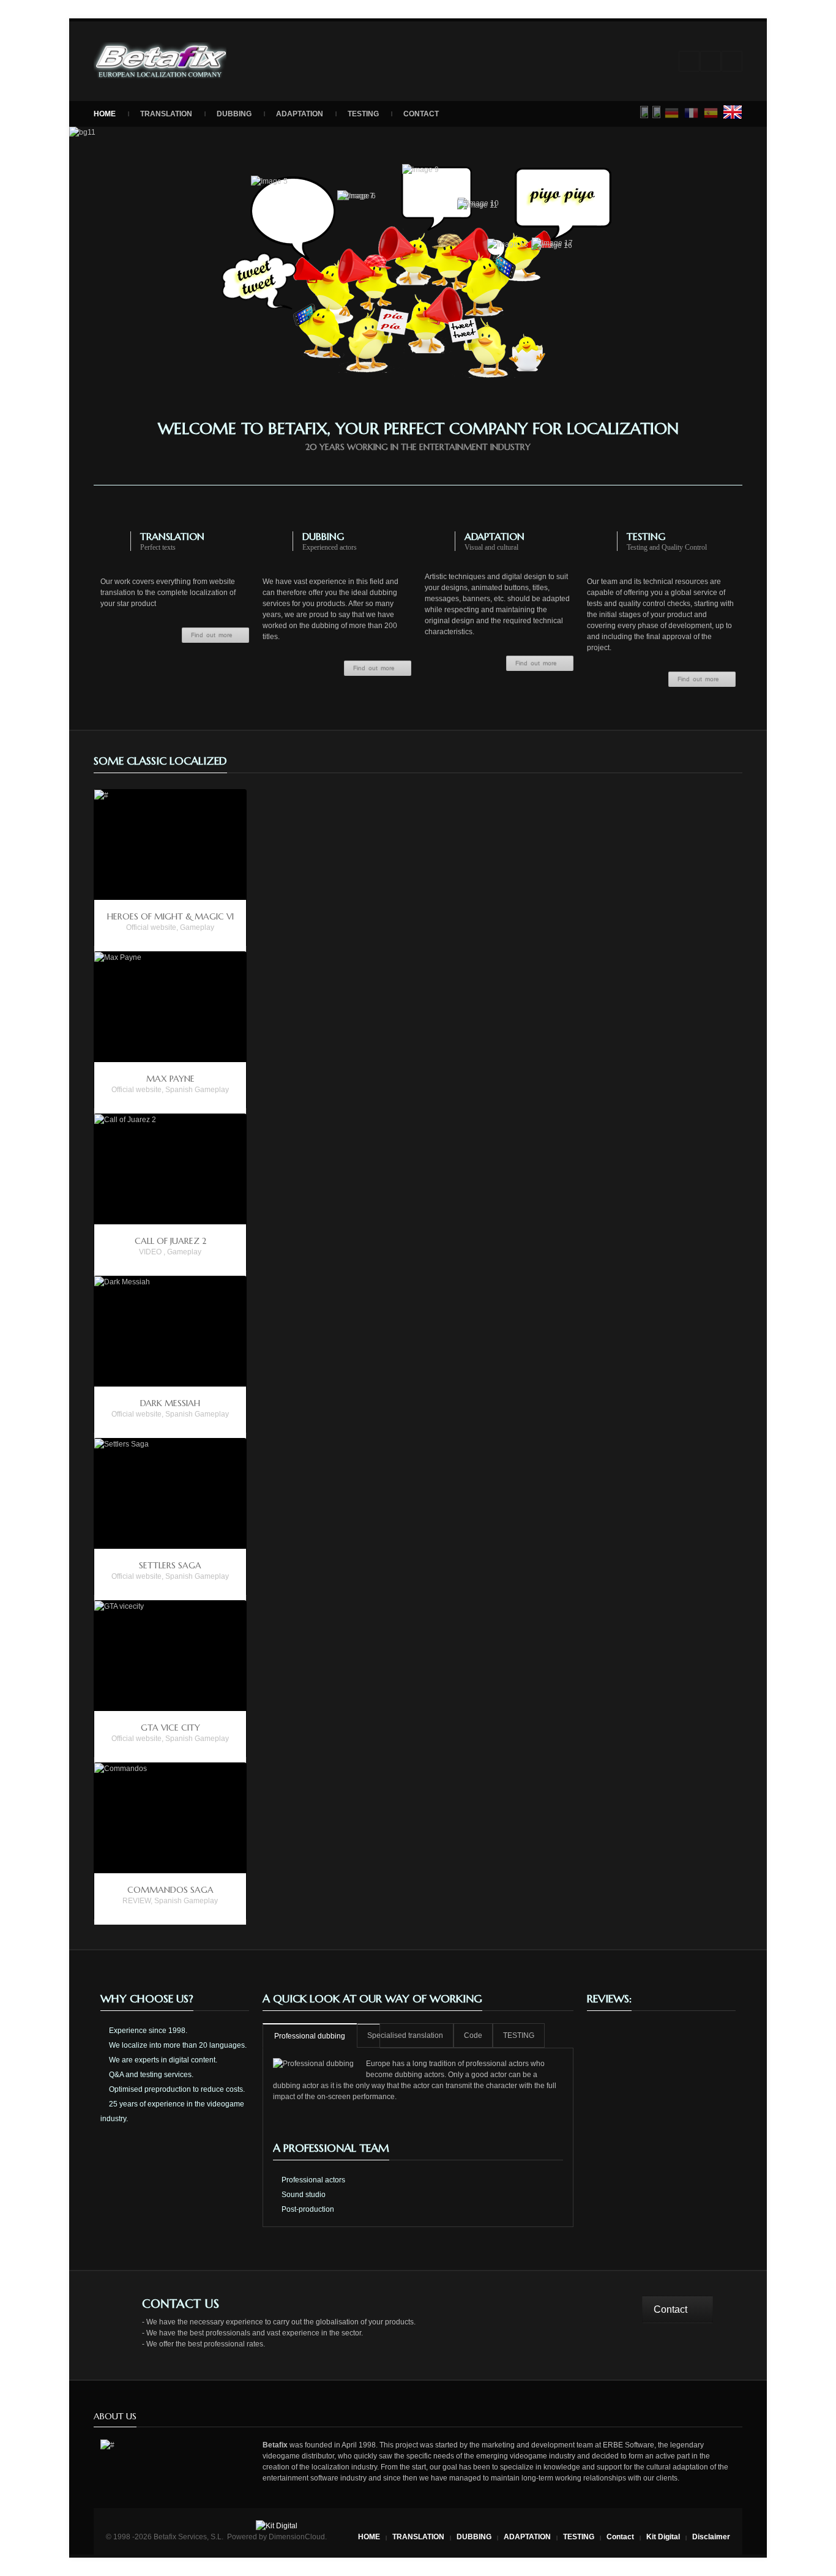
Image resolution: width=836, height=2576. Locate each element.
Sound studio (303, 2195)
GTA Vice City (170, 1728)
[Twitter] (732, 61)
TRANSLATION (166, 114)
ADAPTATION (300, 114)
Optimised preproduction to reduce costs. (176, 2089)
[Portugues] (644, 112)
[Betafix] (160, 61)
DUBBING (234, 114)
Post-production (307, 2209)
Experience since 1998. (147, 2031)
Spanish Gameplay (197, 1090)
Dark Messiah (170, 1403)
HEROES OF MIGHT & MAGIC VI (170, 916)
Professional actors (312, 2180)
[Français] (692, 113)
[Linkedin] (689, 61)
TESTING (363, 114)
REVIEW (136, 1901)
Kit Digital (663, 2537)
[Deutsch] (672, 113)
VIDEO (150, 1252)
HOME (369, 2537)
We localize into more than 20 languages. (177, 2045)
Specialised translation (405, 2035)
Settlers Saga (170, 1565)
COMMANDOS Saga (170, 1890)
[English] (733, 112)
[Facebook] (711, 61)
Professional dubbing (310, 2036)
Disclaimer (711, 2537)
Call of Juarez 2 (170, 1241)
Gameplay (197, 927)
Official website (151, 927)
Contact (421, 114)
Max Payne (170, 1079)
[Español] (711, 113)
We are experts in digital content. (162, 2060)
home (105, 114)
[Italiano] (657, 112)
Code (473, 2035)
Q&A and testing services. (150, 2075)
